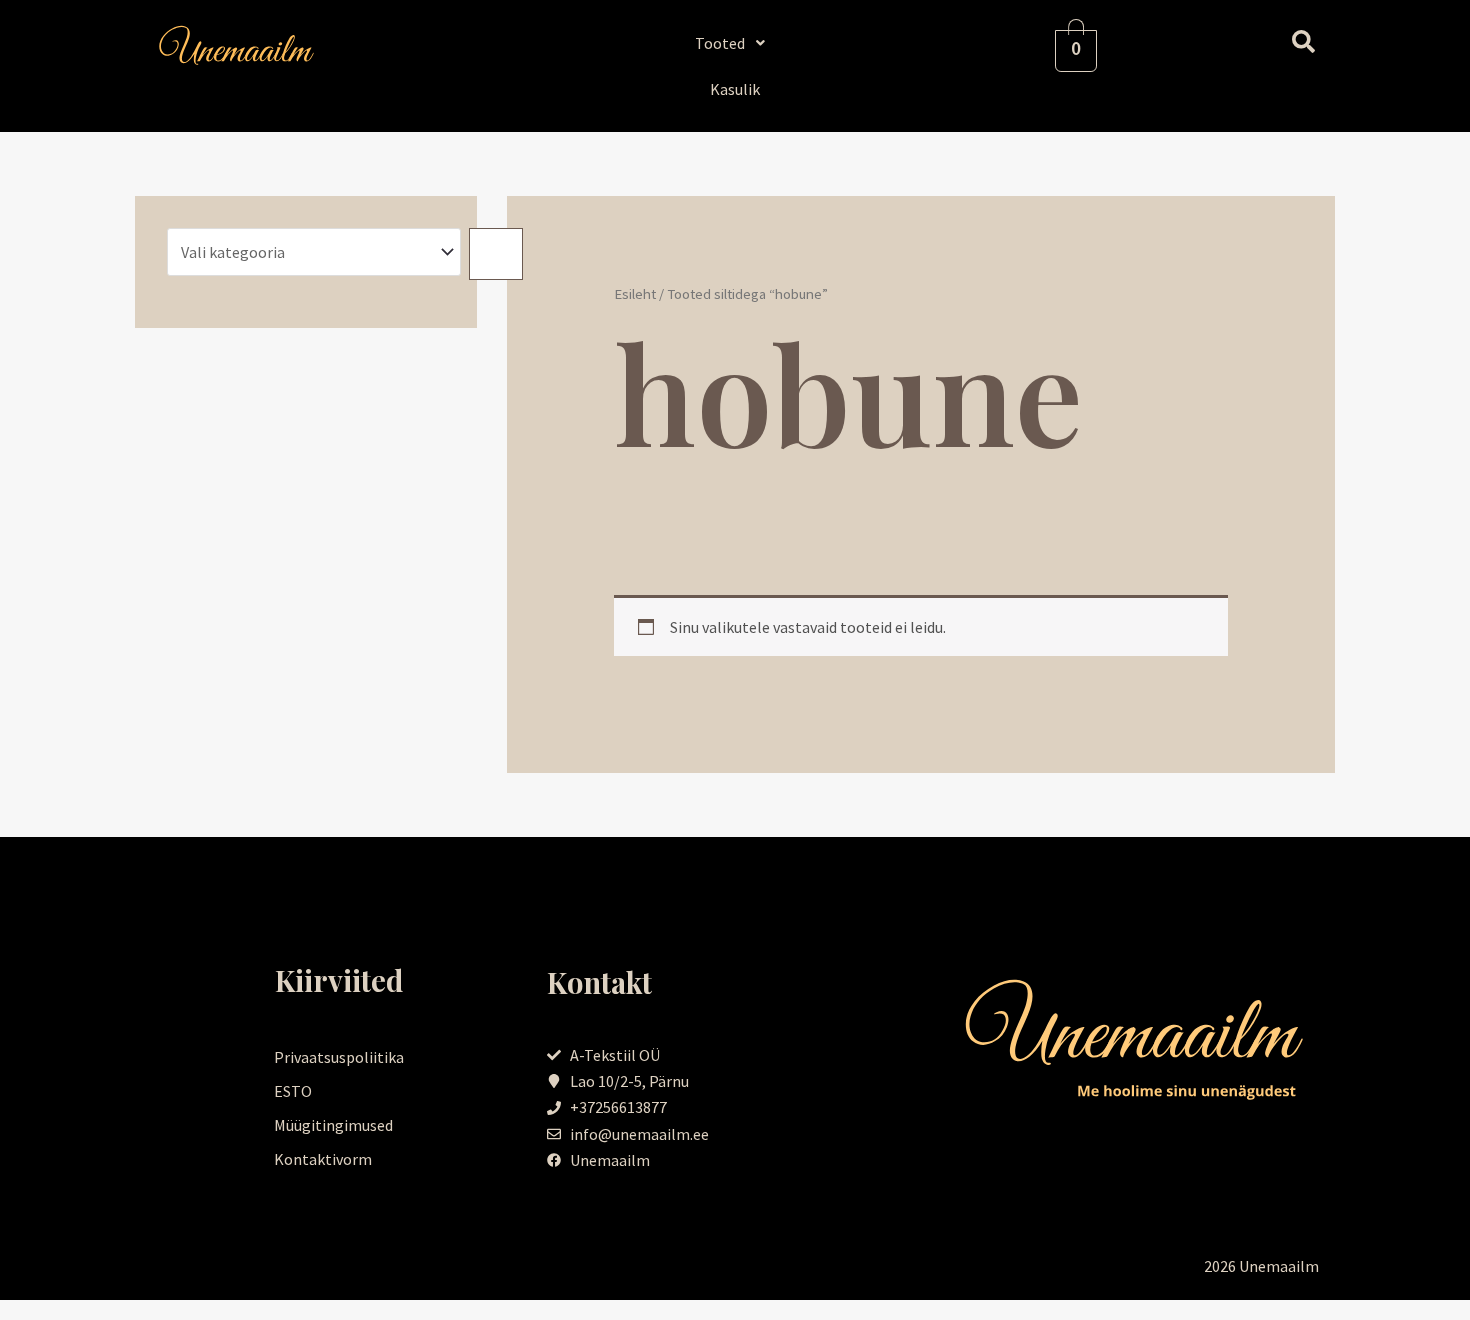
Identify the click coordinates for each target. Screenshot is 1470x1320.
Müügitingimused (333, 1125)
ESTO (293, 1091)
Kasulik (735, 89)
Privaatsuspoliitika (339, 1057)
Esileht (635, 294)
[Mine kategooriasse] (496, 254)
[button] (735, 43)
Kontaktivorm (323, 1159)
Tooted (720, 43)
